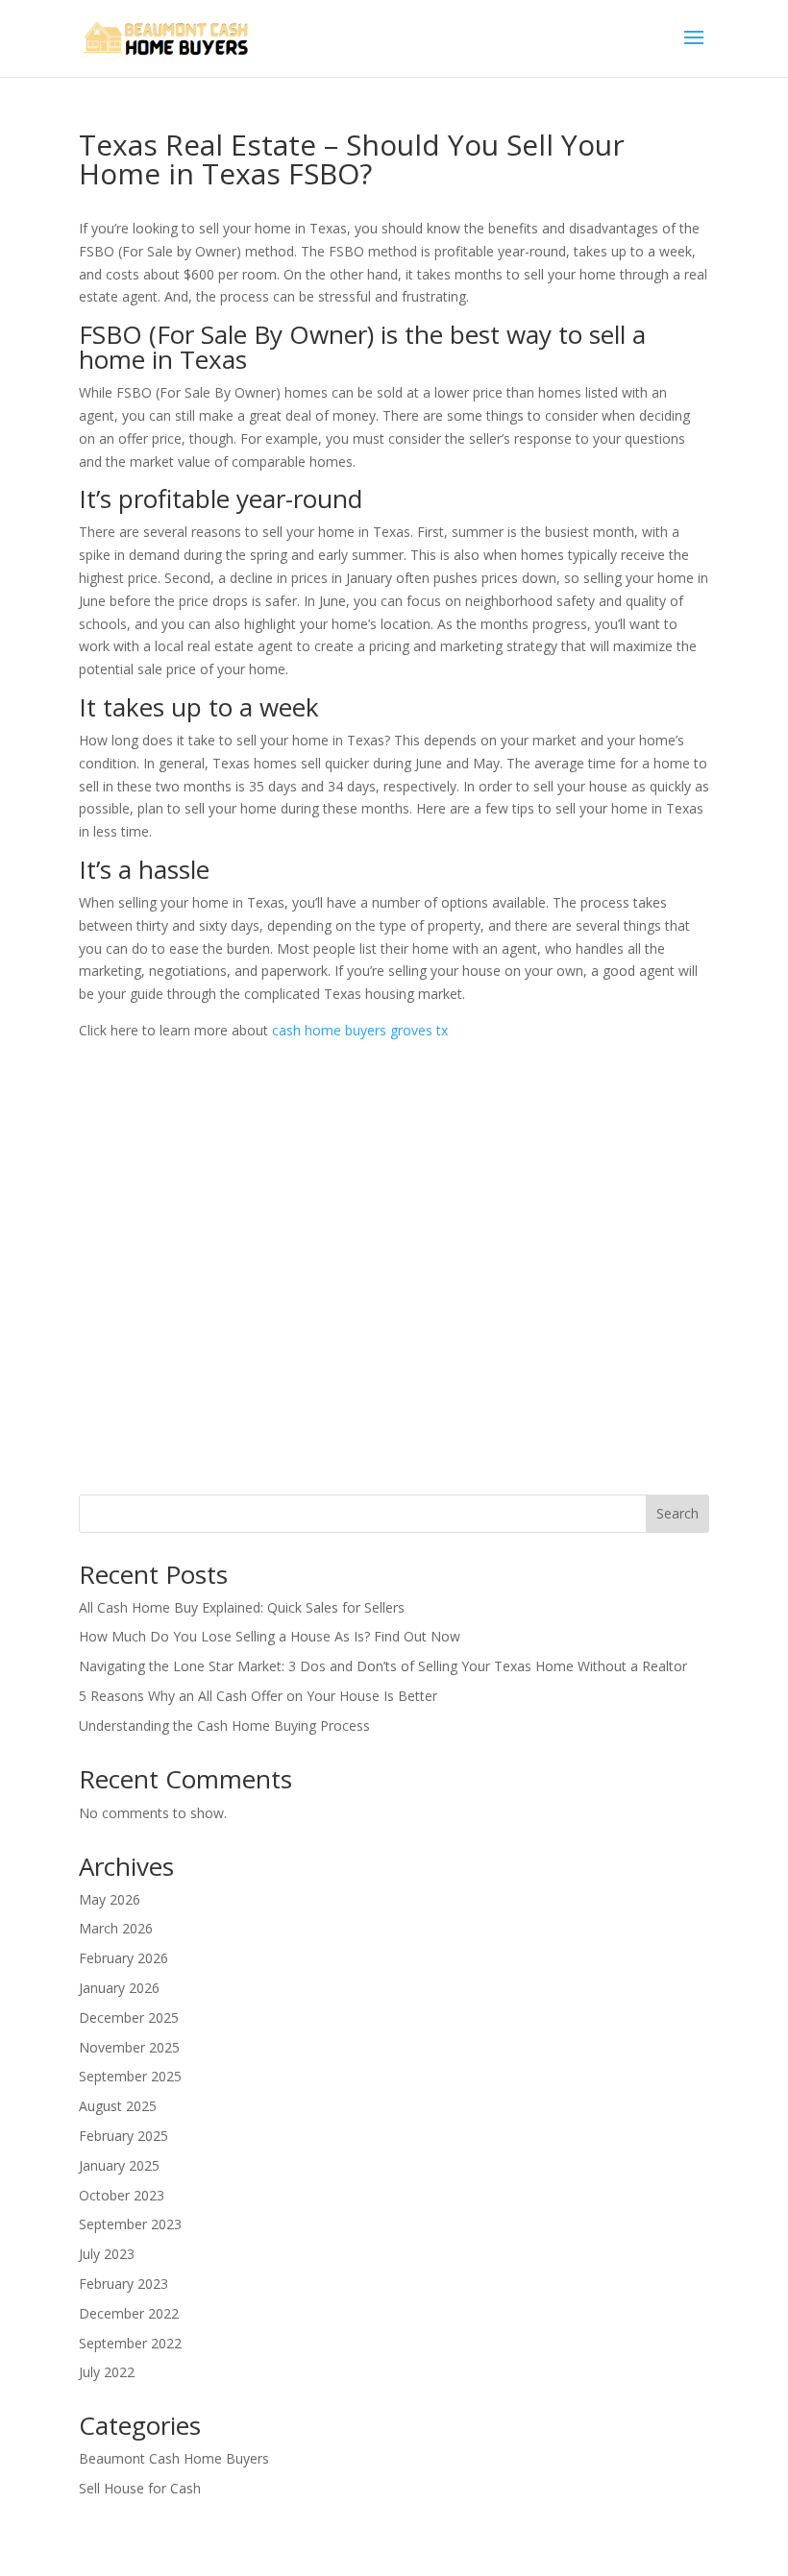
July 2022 (107, 2372)
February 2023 (123, 2284)
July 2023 (107, 2254)
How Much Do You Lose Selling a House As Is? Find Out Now (270, 1636)
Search (677, 1513)
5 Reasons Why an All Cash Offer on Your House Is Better (258, 1696)
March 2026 (116, 1928)
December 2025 (129, 2017)
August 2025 (118, 2106)
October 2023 (122, 2195)
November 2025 (129, 2047)
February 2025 (123, 2136)
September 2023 (130, 2224)
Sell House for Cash (140, 2488)
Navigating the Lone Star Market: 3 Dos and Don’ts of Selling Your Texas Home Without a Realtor (383, 1666)
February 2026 (123, 1958)
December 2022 (129, 2313)
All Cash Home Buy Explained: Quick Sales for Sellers (242, 1607)
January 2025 (119, 2165)
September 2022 (130, 2343)
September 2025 (130, 2076)
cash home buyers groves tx (360, 1030)
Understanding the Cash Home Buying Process (224, 1725)
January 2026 (119, 1988)
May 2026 (110, 1899)
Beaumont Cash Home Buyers (174, 2458)
